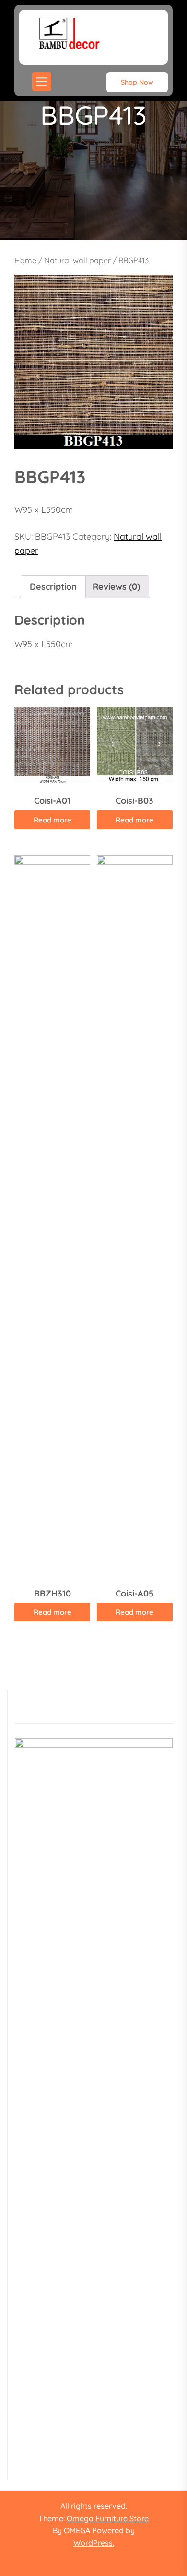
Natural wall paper (77, 260)
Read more (53, 820)
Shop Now (137, 82)
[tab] (53, 587)
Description (53, 587)
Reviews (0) (116, 587)
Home (25, 260)
